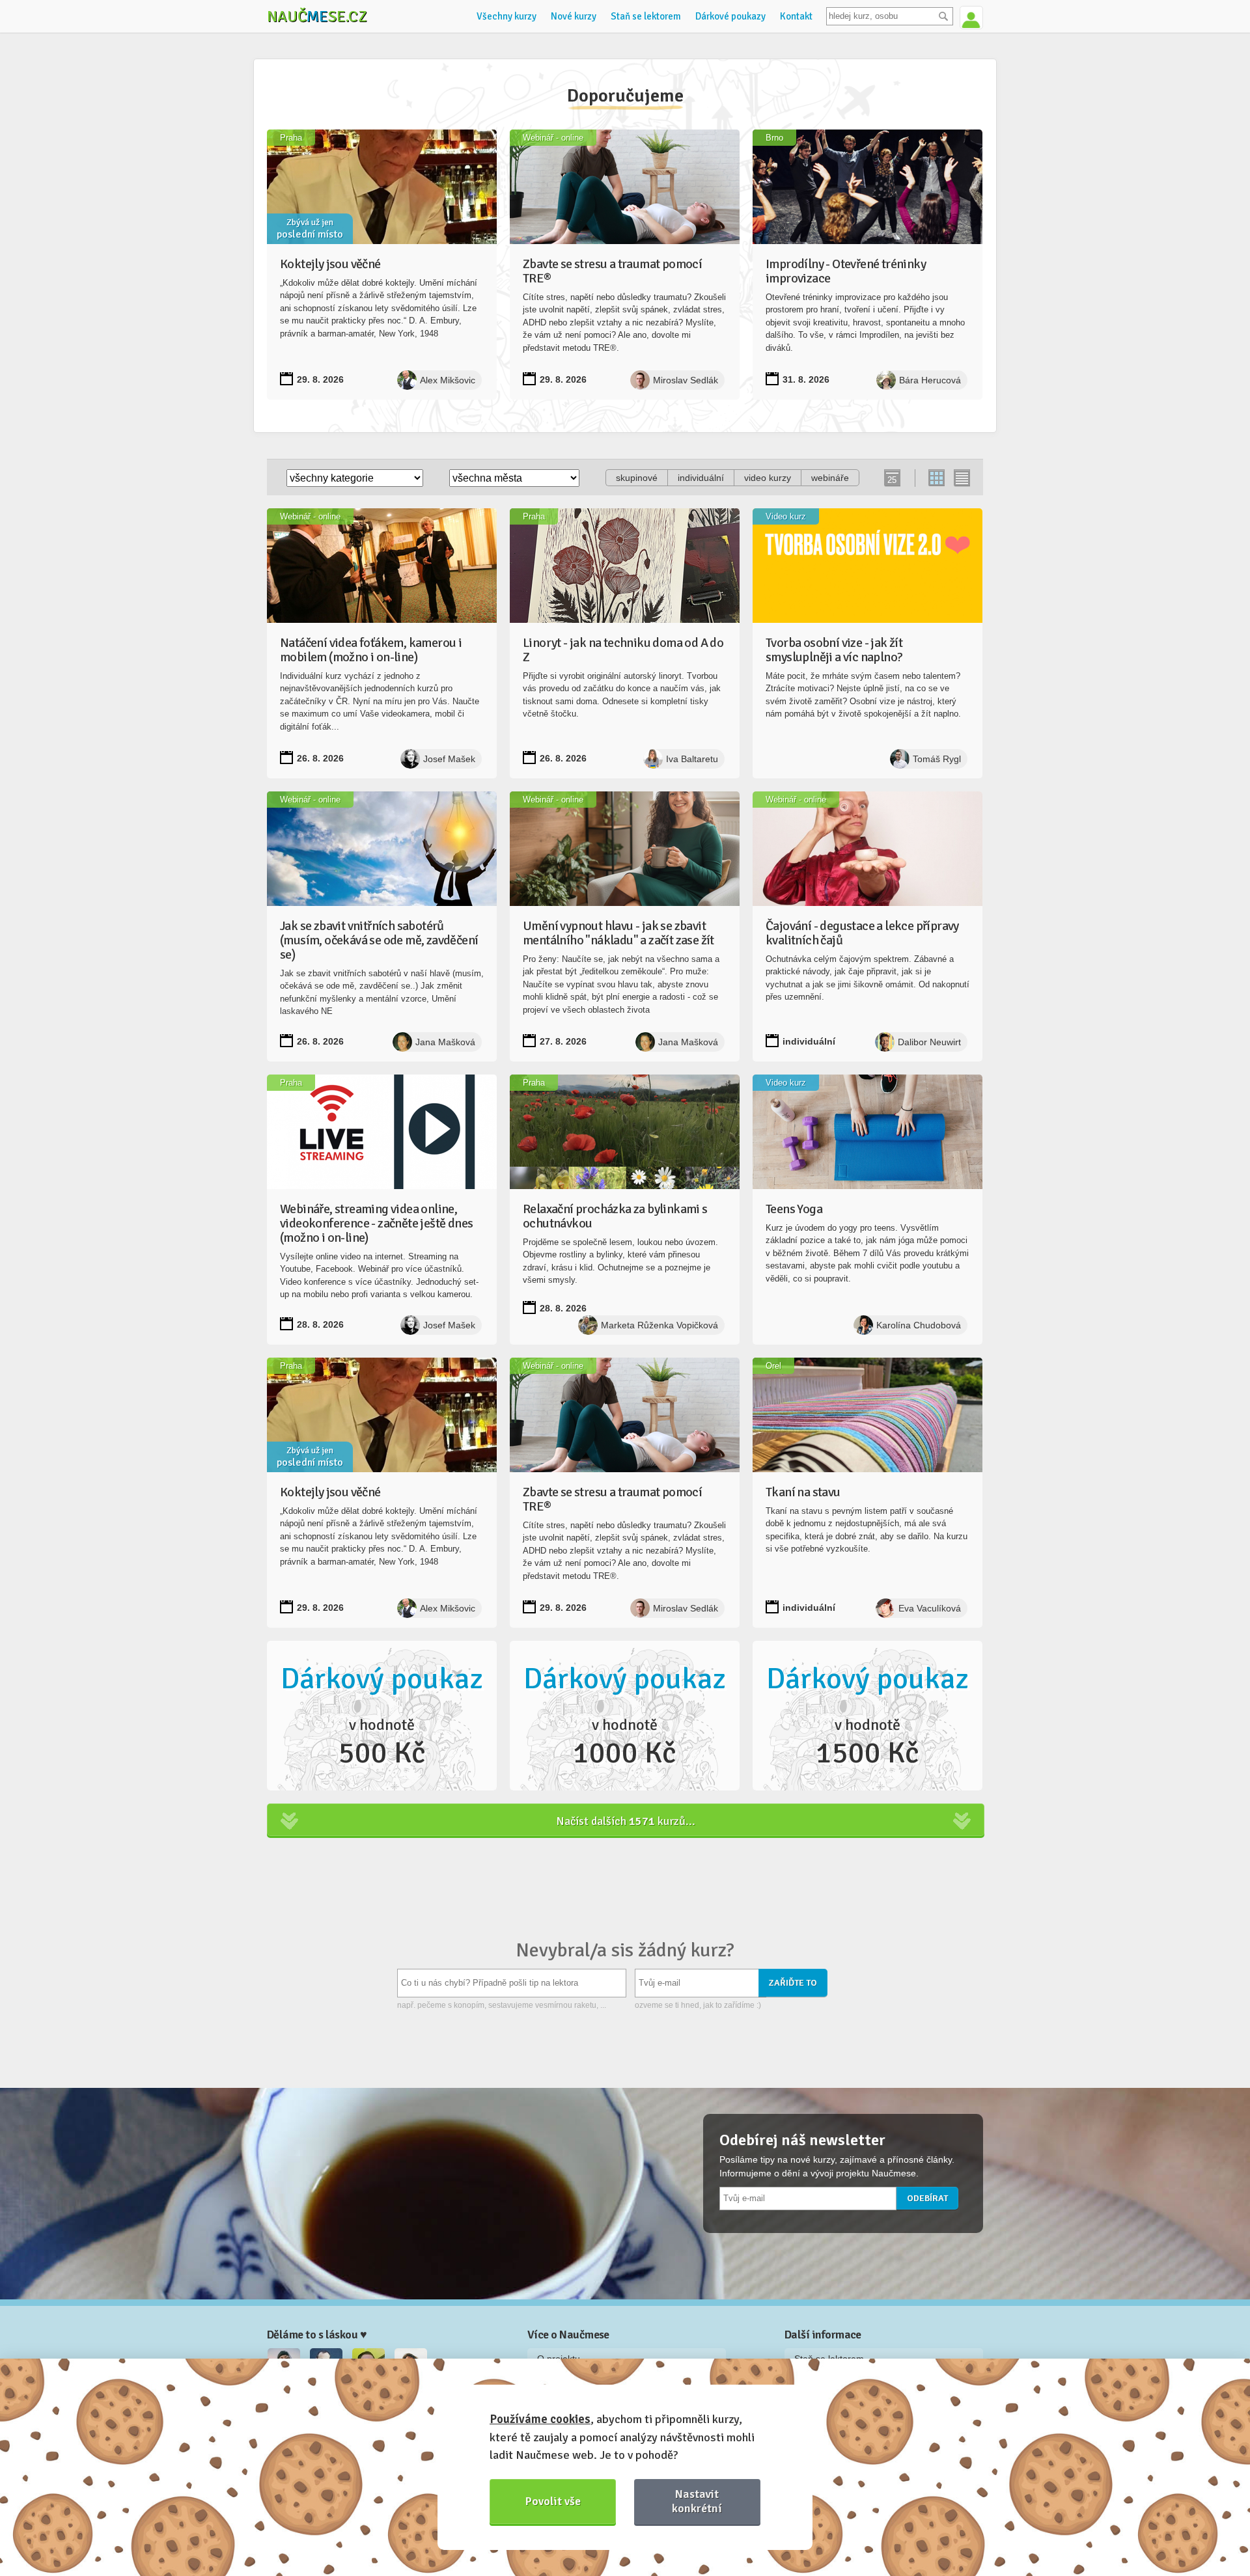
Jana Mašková (445, 1042)
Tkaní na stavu (803, 1492)
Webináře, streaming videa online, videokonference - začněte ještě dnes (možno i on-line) (376, 1223)
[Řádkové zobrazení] (961, 478)
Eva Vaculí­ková (930, 1608)
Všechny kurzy (507, 16)
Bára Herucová (930, 380)
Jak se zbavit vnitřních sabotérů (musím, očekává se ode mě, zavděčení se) (379, 940)
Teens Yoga (794, 1209)
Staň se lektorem (646, 16)
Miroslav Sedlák (686, 380)
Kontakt (796, 16)
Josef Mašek (449, 759)
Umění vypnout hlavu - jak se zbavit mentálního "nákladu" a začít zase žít (618, 933)
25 (892, 480)
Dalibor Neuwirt (929, 1042)
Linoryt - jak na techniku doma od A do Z (623, 650)
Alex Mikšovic (448, 380)
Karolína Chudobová (919, 1325)
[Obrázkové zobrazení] (937, 478)
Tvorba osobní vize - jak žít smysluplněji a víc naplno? (834, 650)
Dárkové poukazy (730, 16)
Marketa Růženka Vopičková (660, 1325)
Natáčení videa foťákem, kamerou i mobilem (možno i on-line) (371, 650)
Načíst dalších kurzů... (626, 1821)
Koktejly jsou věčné (330, 264)
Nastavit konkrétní (697, 2501)
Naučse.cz (317, 16)
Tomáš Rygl (937, 759)
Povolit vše (553, 2501)
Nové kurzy (574, 16)
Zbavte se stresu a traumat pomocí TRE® (612, 271)
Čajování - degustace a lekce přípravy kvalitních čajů (862, 933)
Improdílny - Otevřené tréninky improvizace (846, 271)
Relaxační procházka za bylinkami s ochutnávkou (615, 1216)
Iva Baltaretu (692, 759)
